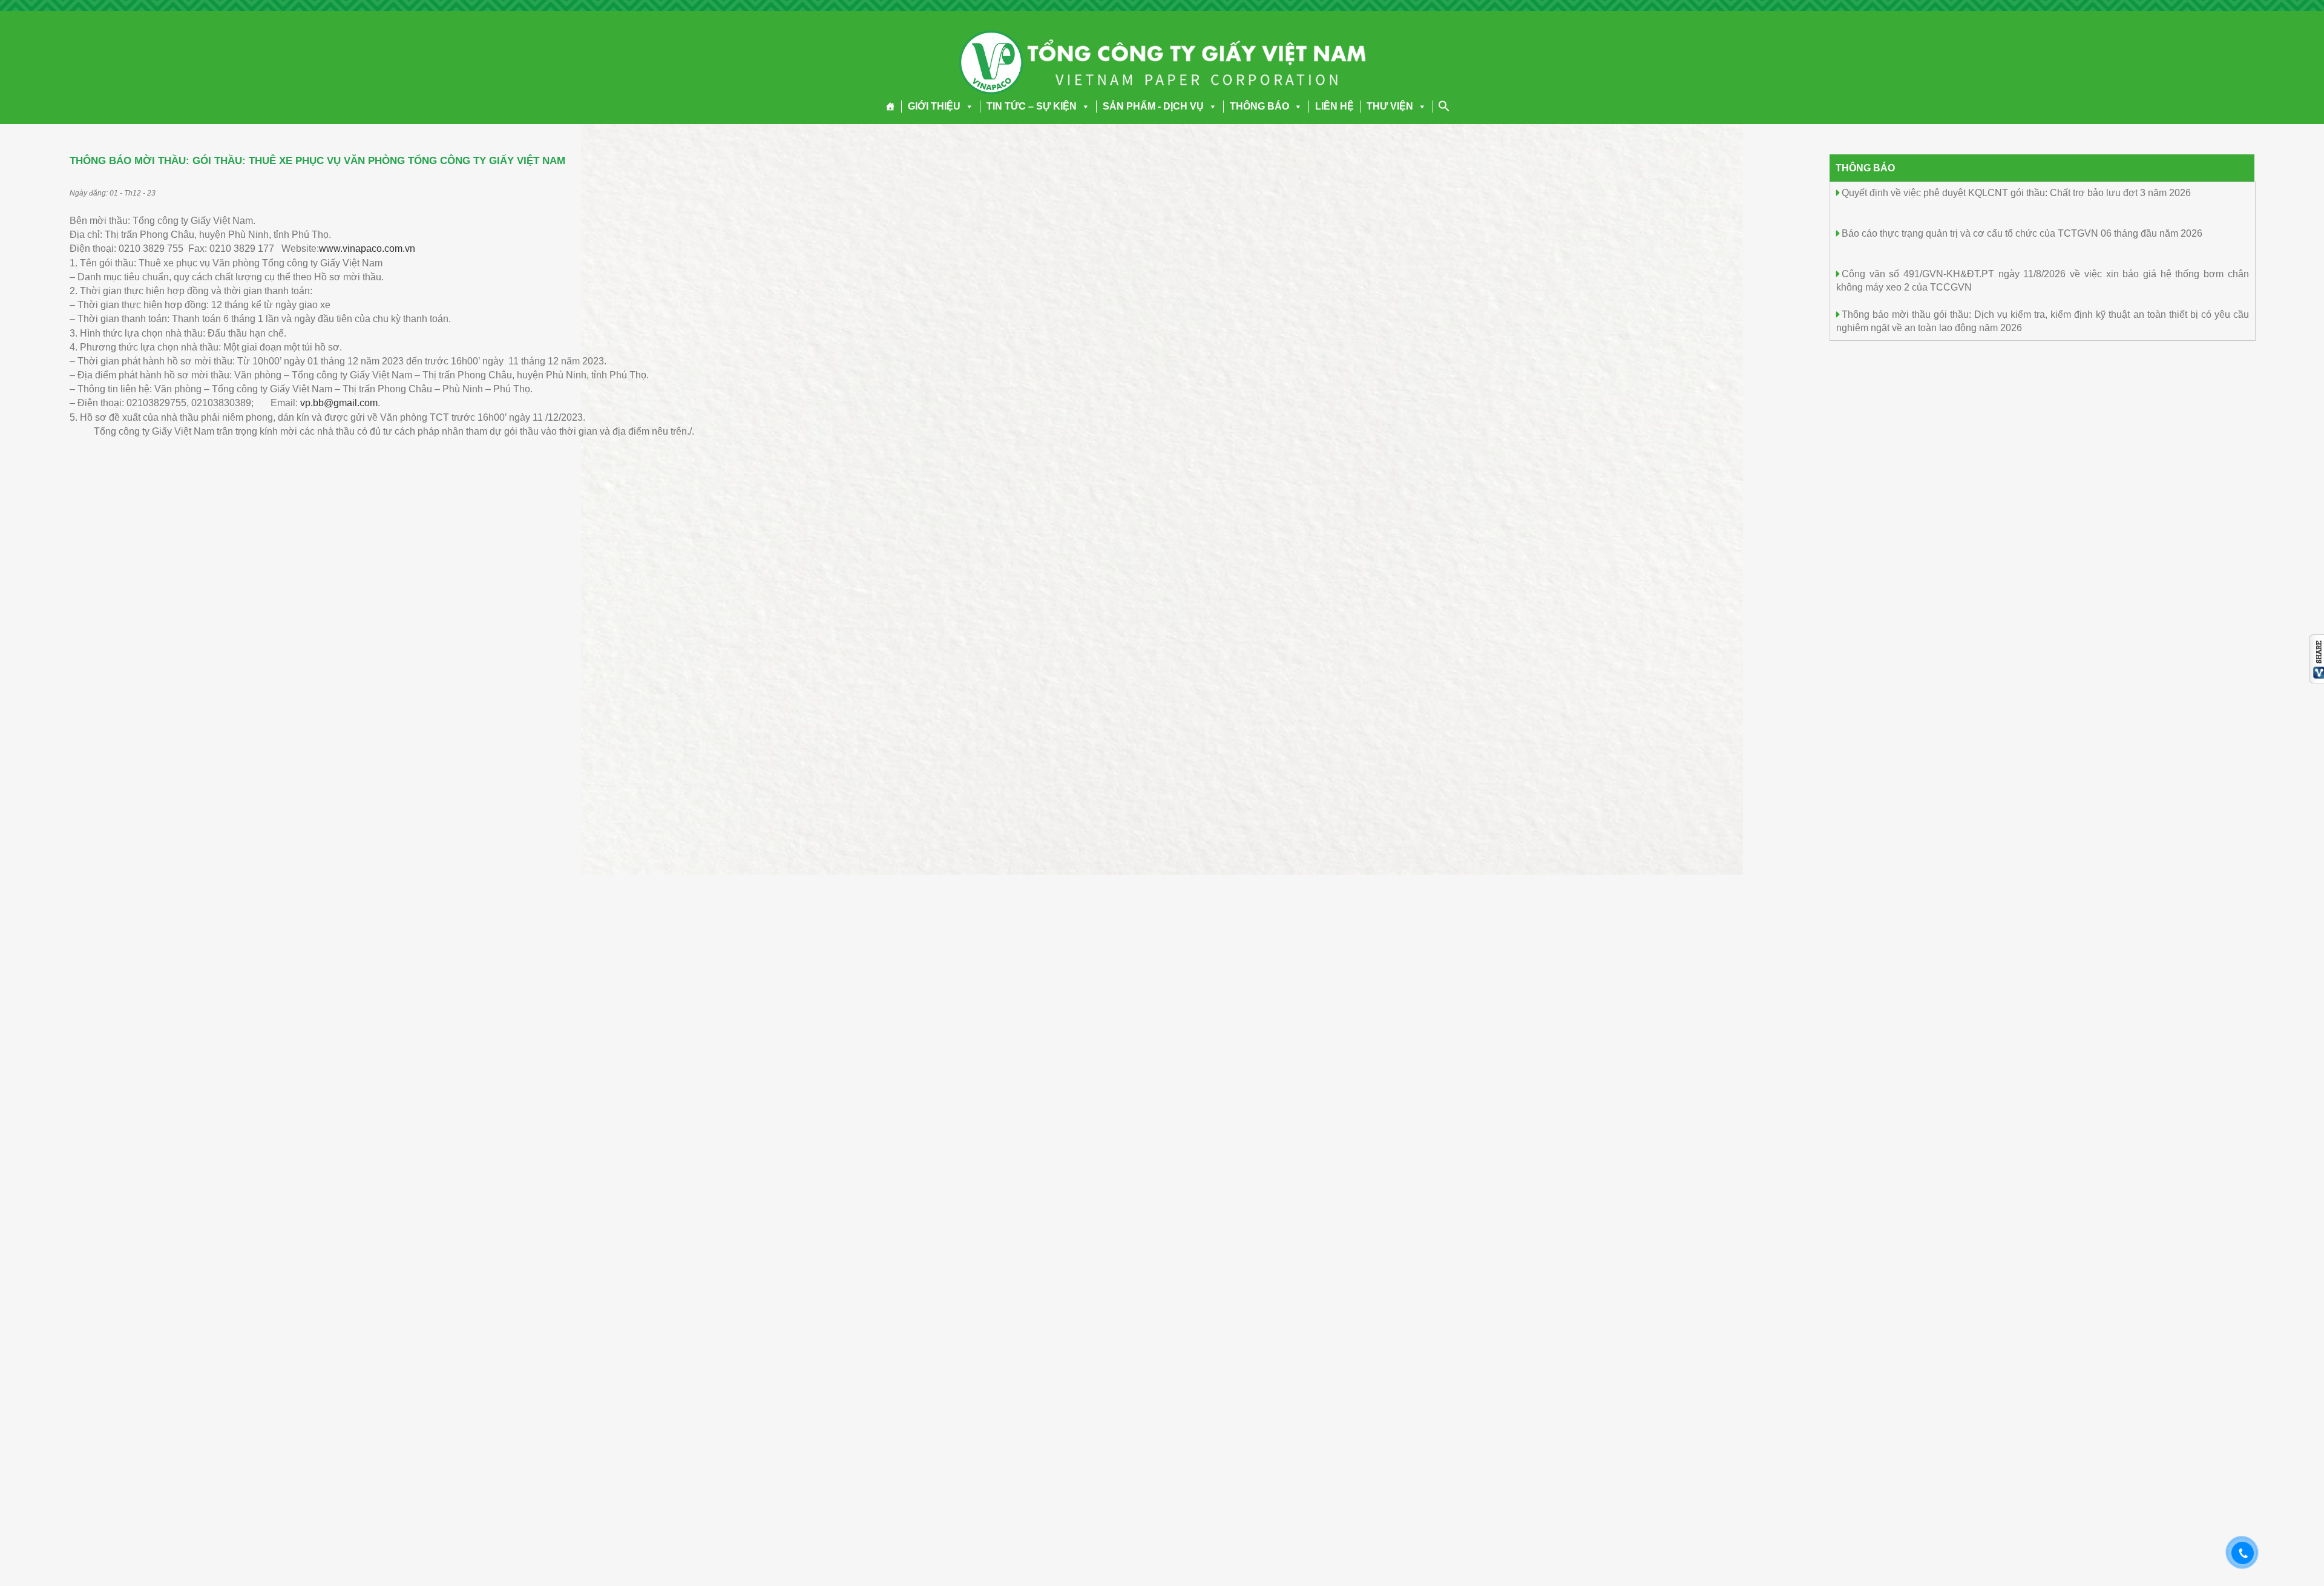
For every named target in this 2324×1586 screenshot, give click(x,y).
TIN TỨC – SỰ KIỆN (1032, 106)
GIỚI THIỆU (934, 106)
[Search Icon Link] (1444, 106)
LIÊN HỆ (1334, 106)
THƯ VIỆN (1390, 106)
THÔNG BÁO (1259, 106)
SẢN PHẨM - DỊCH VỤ (1153, 106)
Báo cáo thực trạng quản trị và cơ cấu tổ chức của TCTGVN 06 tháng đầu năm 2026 (2022, 233)
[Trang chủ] (891, 107)
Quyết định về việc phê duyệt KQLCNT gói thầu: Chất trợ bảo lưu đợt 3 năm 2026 (2016, 193)
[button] (967, 106)
